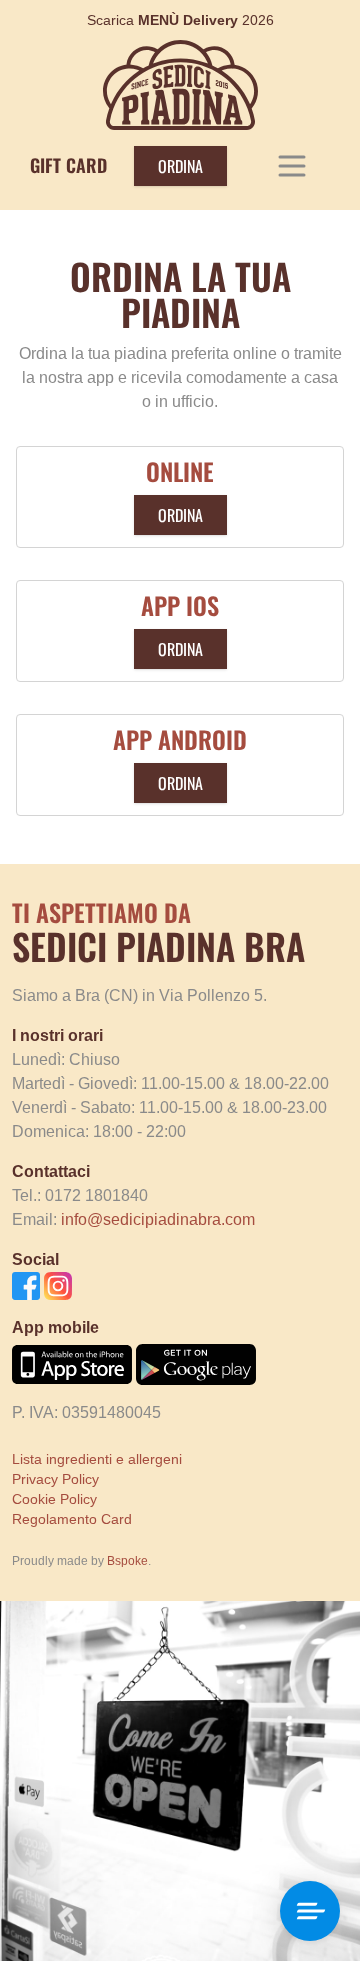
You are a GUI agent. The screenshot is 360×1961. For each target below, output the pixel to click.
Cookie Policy (54, 1499)
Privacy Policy (55, 1479)
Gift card (68, 165)
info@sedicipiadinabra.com (158, 1219)
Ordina (180, 166)
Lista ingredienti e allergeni (97, 1459)
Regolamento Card (72, 1519)
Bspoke (127, 1561)
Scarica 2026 (180, 20)
